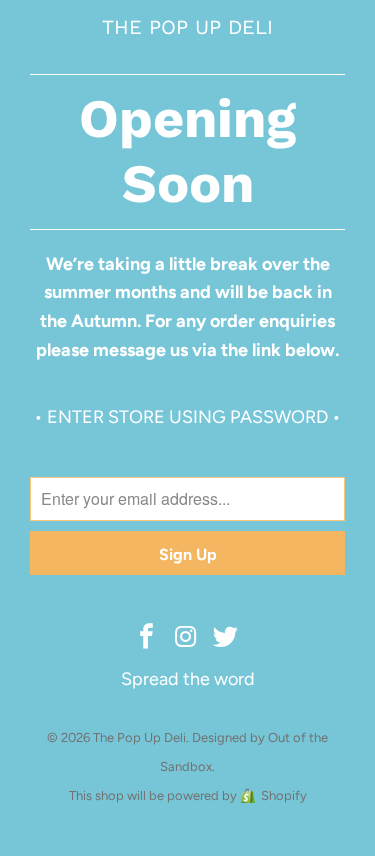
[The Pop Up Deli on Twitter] (226, 638)
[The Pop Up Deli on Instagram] (187, 638)
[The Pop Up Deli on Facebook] (147, 638)
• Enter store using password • (187, 417)
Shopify (284, 795)
